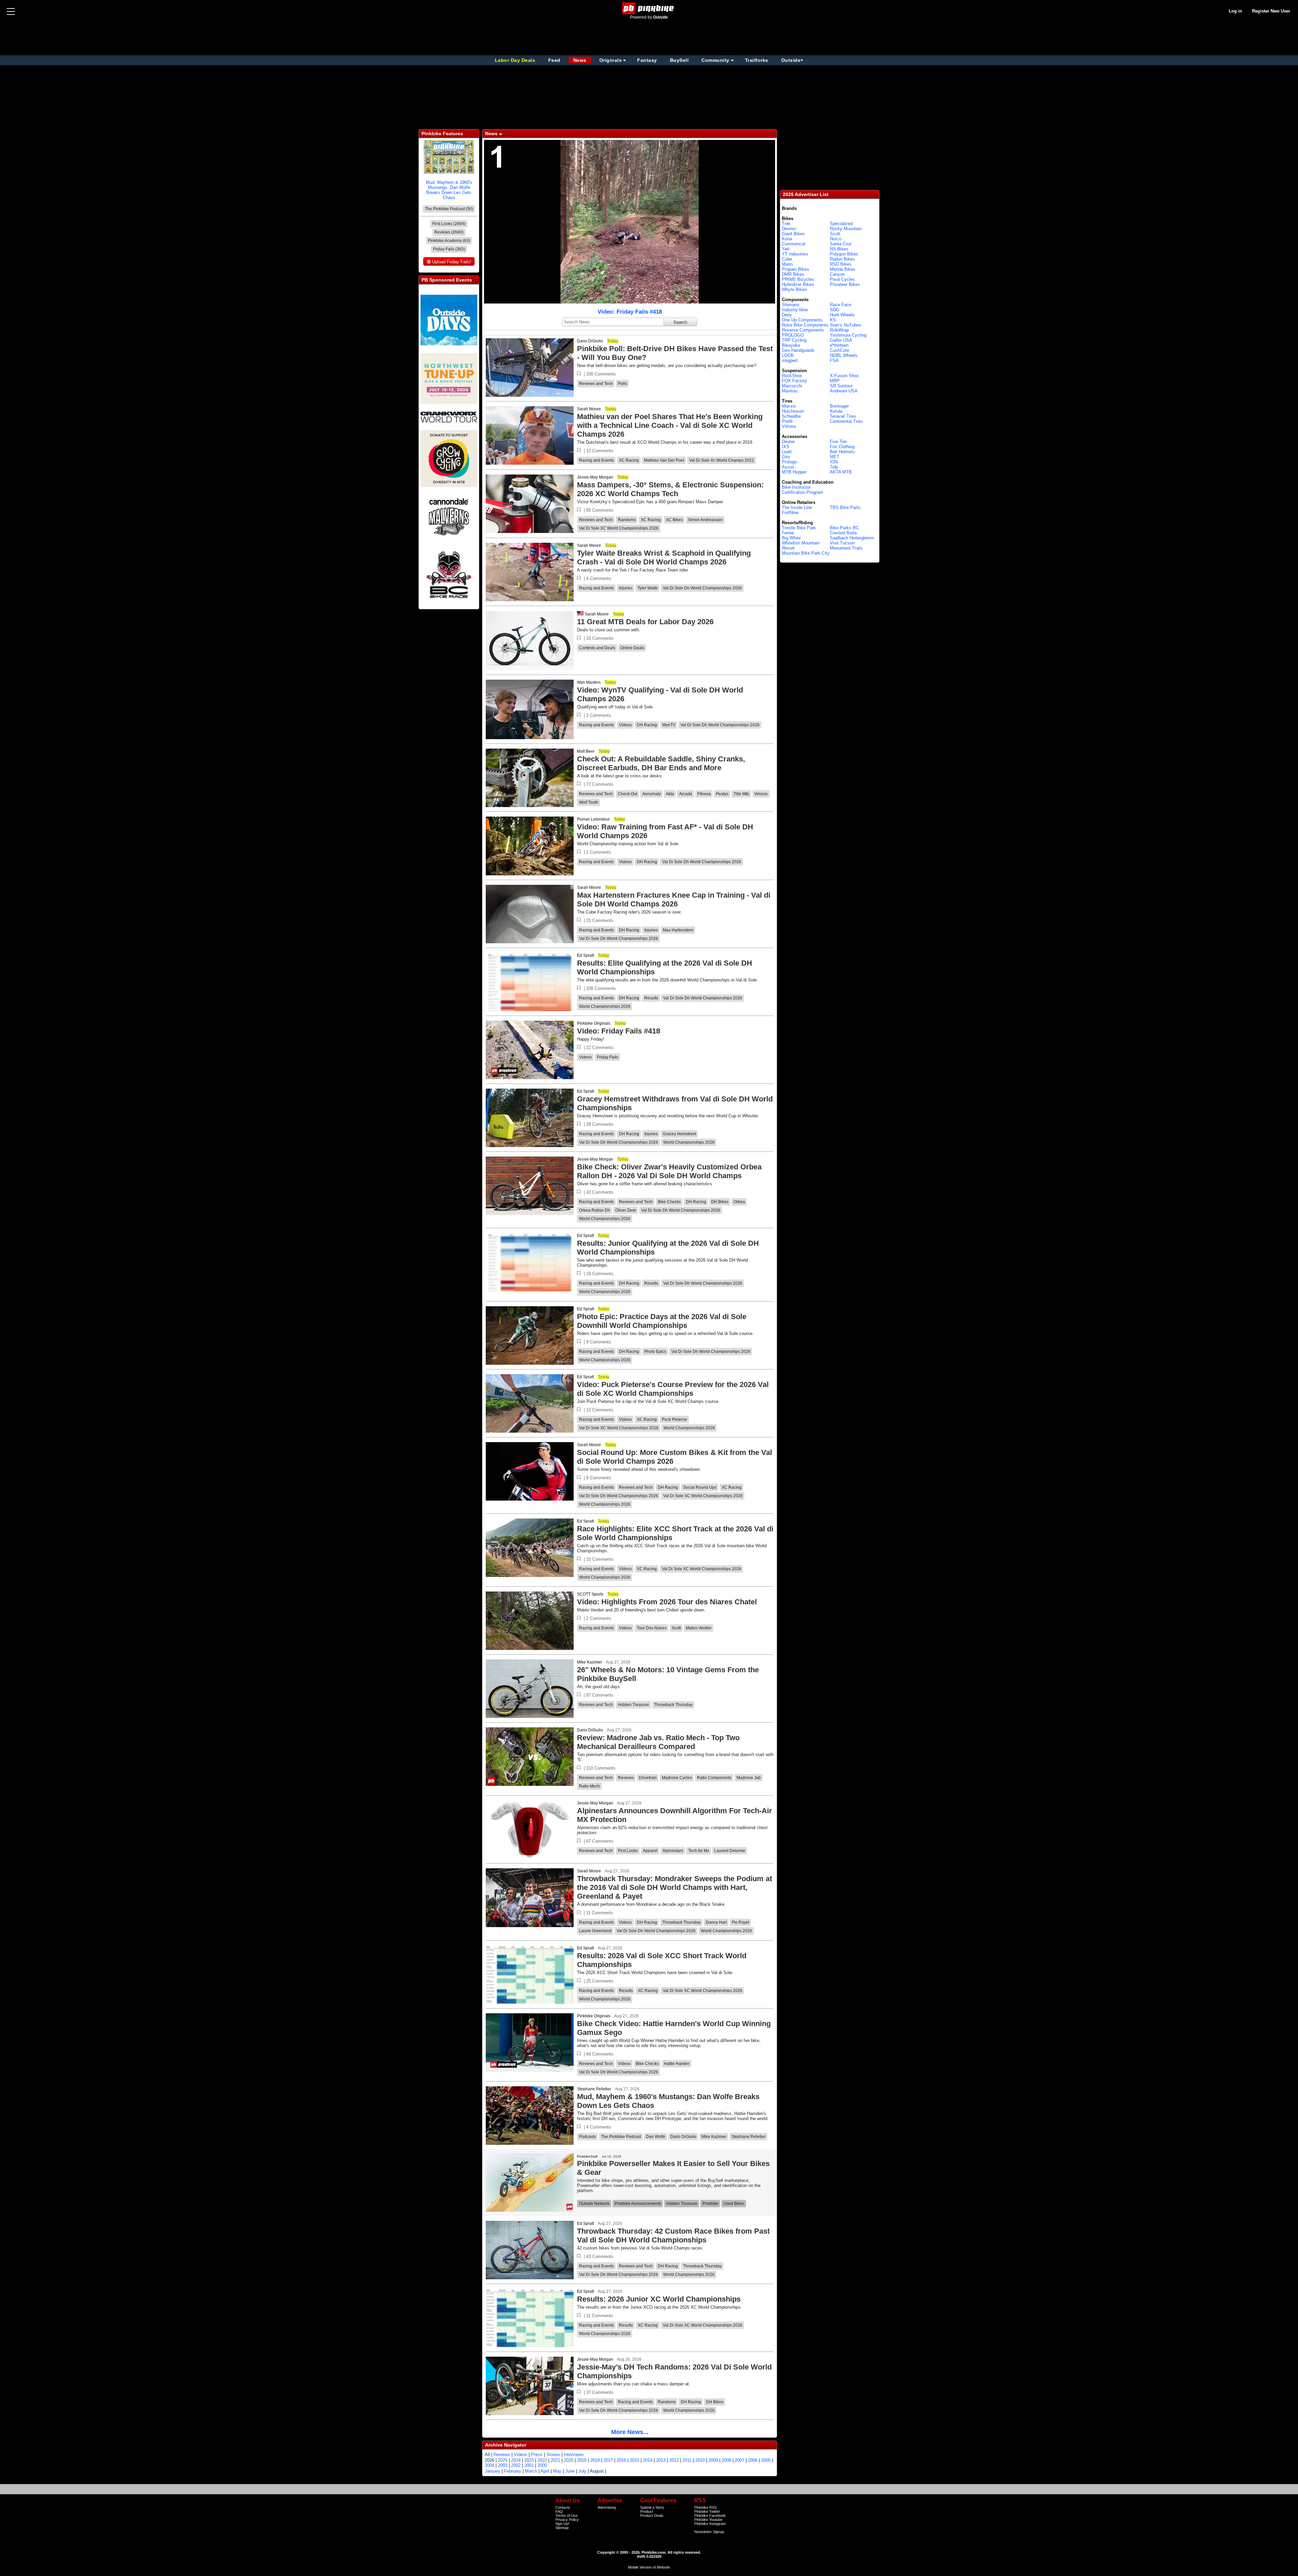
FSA (834, 360)
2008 (726, 2460)
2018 (595, 2460)
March (531, 2471)
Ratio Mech (590, 1786)
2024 (516, 2460)
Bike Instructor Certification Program (802, 490)
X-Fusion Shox (844, 376)
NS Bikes (839, 249)
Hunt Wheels (842, 315)
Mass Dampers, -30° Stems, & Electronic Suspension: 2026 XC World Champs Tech (670, 489)
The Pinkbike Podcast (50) (449, 209)
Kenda (836, 411)
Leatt (787, 452)
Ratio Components (714, 1778)
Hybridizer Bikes (798, 284)
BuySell (679, 60)
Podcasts (587, 2137)
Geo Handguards (798, 350)
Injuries (626, 588)
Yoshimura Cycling (848, 335)
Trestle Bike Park (799, 528)
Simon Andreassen (705, 520)
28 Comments (600, 1124)
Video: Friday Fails (630, 312)
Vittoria (789, 426)
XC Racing (629, 460)
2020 (569, 2460)
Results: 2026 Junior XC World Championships (659, 2299)
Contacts (563, 2507)
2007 (740, 2460)
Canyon (837, 274)
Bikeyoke (791, 345)
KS (833, 320)
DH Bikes (720, 1202)
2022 (542, 2460)
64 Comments (600, 2054)
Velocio (761, 794)
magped (790, 360)
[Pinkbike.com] (649, 8)
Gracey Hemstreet (679, 1134)
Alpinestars (673, 1851)
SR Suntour (841, 386)
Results (651, 998)
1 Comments (599, 852)
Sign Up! (562, 2524)
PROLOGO (793, 335)
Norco (836, 239)
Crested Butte (843, 533)
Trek (786, 224)
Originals (611, 60)
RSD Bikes (841, 264)
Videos (625, 725)
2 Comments (599, 1618)
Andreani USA (844, 391)
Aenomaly (652, 794)
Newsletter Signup (709, 2532)
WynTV (669, 725)
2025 (503, 2460)
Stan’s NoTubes (846, 325)
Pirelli (787, 421)
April (545, 2471)
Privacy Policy (567, 2520)
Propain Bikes (796, 269)
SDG (835, 310)
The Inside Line (797, 507)
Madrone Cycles (677, 1778)
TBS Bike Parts (845, 507)
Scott (676, 1628)
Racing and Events (596, 460)
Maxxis (789, 406)
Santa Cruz (841, 244)
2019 (582, 2460)
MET (835, 457)
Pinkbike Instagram (710, 2524)
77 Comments (600, 784)
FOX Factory (795, 381)
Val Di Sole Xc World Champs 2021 (722, 460)
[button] (579, 374)
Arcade (686, 794)
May (557, 2471)
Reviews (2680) (449, 232)
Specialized (841, 224)
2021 (555, 2460)
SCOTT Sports (590, 1594)
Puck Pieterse (675, 1419)
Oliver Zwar (626, 1210)
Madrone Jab (749, 1778)
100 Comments (601, 374)
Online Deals (632, 648)
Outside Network (594, 2204)
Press (537, 2455)
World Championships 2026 (605, 1006)
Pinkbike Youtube (708, 2520)
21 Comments (600, 920)
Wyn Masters (589, 682)
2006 (753, 2460)
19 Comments (600, 1274)
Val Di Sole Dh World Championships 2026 (702, 588)
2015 (634, 2460)
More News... (630, 2432)
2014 (648, 2460)
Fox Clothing (842, 447)
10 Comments (600, 638)
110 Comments (601, 1768)
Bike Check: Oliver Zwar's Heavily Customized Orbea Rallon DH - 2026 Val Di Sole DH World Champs (669, 1171)
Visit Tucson (842, 543)
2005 (766, 2460)
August (597, 2471)
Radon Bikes (842, 259)
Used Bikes (734, 2204)
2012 (674, 2460)
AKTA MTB (841, 472)
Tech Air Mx (699, 1851)
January (492, 2471)
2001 (529, 2465)
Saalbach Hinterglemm (852, 538)
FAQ (559, 2511)
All (487, 2455)
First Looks (628, 1851)
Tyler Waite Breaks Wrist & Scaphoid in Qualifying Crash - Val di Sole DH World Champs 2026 (664, 557)
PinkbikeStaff (587, 2156)
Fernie (788, 533)
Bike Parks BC (844, 528)
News (580, 60)
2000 (542, 2465)
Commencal (794, 244)
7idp (834, 467)
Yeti (786, 249)
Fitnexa (704, 794)
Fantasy (647, 60)
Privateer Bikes (845, 284)
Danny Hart (716, 1922)
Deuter (788, 442)
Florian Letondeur (593, 819)
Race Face (840, 305)
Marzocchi (792, 386)
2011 (687, 2460)
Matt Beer (586, 751)
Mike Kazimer (590, 1662)
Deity (787, 315)
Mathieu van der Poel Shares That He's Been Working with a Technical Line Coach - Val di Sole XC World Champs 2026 (670, 425)
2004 (489, 2465)
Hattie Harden (677, 2064)
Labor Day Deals (516, 60)
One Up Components (802, 320)
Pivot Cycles (842, 279)
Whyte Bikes (794, 289)
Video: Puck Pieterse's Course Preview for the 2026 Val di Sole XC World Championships (673, 1389)
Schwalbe (791, 416)
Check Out (628, 794)
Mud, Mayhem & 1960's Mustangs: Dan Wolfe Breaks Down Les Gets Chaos (449, 190)
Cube (787, 259)
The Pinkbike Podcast (621, 2137)
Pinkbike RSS (705, 2507)
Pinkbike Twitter (707, 2511)
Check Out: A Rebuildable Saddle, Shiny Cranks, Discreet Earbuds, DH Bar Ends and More (661, 763)
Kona (787, 239)
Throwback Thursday (673, 1705)
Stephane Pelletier (594, 2089)
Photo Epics (655, 1352)
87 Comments (600, 1695)
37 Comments (600, 2392)
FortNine (790, 513)
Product (647, 2511)
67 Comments (600, 1841)
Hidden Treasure (633, 1705)
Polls (622, 384)
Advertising (607, 2507)
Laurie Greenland (595, 1931)
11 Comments (600, 1913)
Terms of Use (567, 2516)
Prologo (789, 462)
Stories (553, 2455)
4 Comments (599, 578)
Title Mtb (741, 794)
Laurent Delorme (730, 1851)
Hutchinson (793, 411)
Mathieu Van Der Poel (664, 460)
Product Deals (652, 2516)
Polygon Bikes (844, 254)
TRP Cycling (794, 340)
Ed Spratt (585, 955)
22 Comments (600, 1048)
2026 (489, 2460)
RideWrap (839, 330)
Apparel (650, 1851)
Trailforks (757, 60)
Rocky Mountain (846, 229)
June (570, 2471)
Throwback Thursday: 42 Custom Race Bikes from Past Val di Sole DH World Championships (673, 2235)
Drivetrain (648, 1778)
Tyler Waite (648, 588)
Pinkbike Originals (594, 1023)
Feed (554, 60)
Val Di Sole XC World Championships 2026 (619, 528)
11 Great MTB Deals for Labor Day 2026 (645, 622)
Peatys (722, 794)
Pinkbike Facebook (710, 2516)
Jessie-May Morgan (595, 477)
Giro (786, 457)
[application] (630, 222)
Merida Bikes (843, 269)
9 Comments (599, 1342)
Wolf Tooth (589, 802)
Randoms (627, 520)
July (582, 2471)
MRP (835, 381)
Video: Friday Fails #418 (619, 1031)
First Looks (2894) (449, 224)
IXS (786, 447)
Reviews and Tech (596, 384)
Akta (670, 794)
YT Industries (795, 254)
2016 (621, 2460)
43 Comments (600, 2256)
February (513, 2471)
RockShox (792, 376)
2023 (529, 2460)
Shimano (790, 305)
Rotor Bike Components (805, 325)
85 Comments (600, 510)
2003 (503, 2465)
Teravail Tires (843, 416)
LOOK (788, 355)
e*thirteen (839, 345)
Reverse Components (803, 330)
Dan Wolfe (656, 2137)
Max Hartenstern (678, 930)
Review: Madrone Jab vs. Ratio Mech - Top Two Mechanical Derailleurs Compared (658, 1742)
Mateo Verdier (699, 1628)
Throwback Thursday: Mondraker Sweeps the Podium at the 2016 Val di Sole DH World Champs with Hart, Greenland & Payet (675, 1887)
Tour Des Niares (652, 1628)
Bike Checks (669, 1202)
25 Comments (600, 1981)
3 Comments (599, 715)
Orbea (739, 1202)
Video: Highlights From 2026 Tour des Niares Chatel (667, 1602)
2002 (516, 2465)
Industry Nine (795, 310)
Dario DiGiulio (590, 341)
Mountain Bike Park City (806, 553)
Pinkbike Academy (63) (449, 241)
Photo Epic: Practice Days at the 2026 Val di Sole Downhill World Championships (662, 1321)
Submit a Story (652, 2507)
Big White (791, 538)
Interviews (574, 2455)
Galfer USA (841, 340)
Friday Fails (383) (449, 249)
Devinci (789, 229)
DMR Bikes (793, 274)
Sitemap (562, 2528)
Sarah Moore (589, 409)
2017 (608, 2460)
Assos (788, 467)
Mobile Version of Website (649, 2567)
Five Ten (838, 442)
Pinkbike (710, 2204)
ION (834, 462)
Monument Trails (846, 548)
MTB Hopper (794, 472)
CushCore (839, 350)
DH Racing (647, 725)
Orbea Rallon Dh (595, 1210)
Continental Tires (846, 421)
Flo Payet (740, 1922)
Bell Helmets (842, 452)
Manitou (790, 391)
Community (715, 60)
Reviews (626, 1778)
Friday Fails (608, 1057)
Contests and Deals (597, 648)
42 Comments (600, 1192)
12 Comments (600, 451)
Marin (787, 264)
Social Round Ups (700, 1487)
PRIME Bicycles (798, 279)
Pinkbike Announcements (638, 2204)
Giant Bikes (793, 234)
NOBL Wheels (844, 355)
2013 (661, 2460)
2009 (713, 2460)
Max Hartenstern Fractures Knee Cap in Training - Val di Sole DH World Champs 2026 (674, 900)
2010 (700, 2460)
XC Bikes (674, 520)
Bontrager (839, 406)
